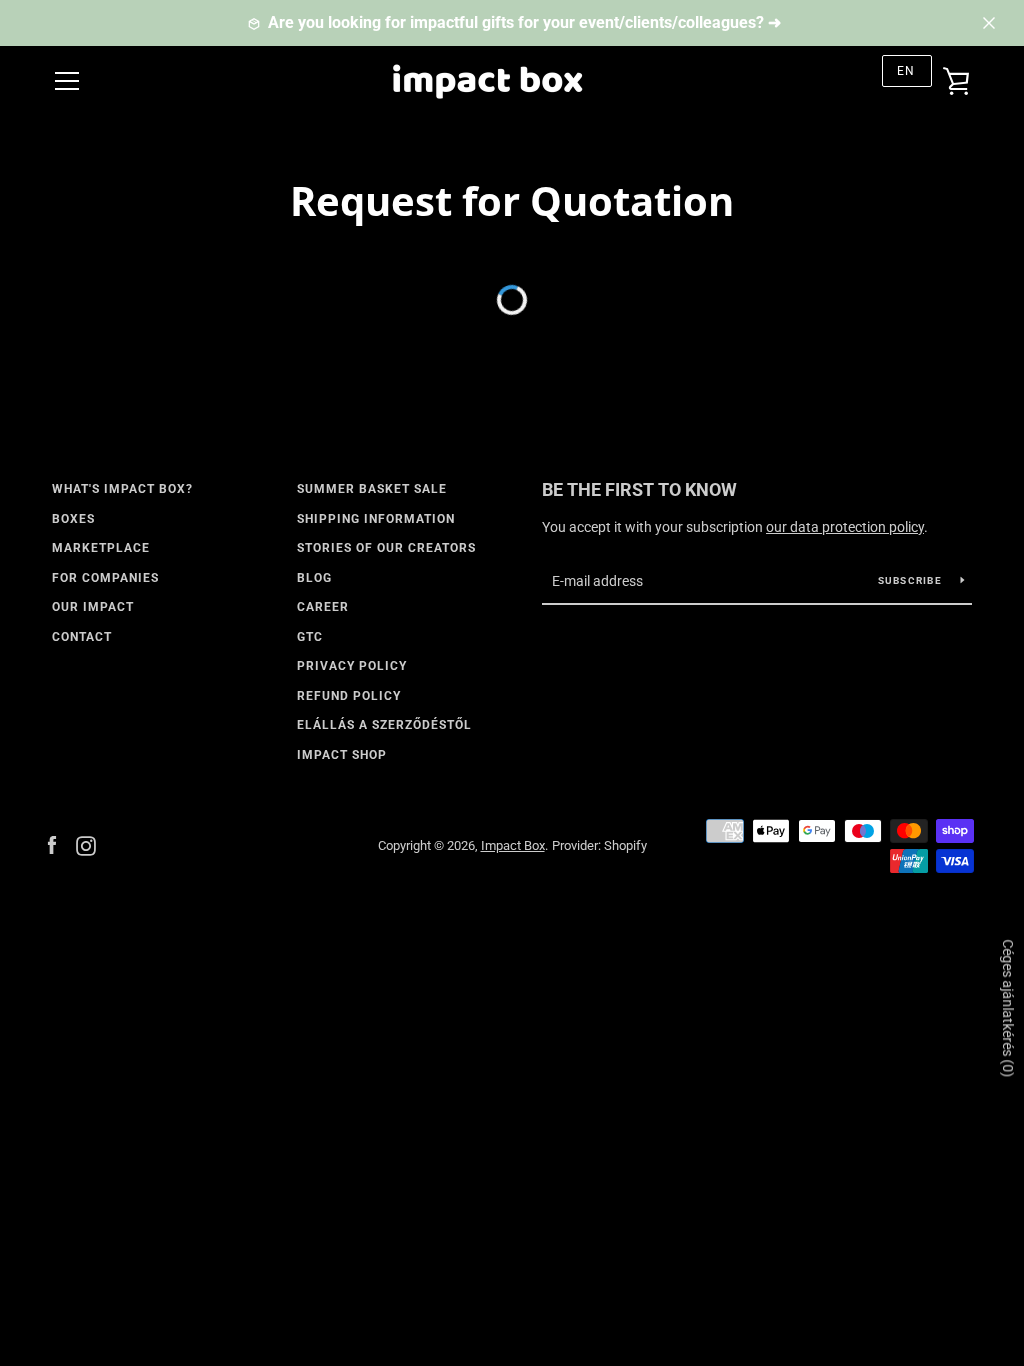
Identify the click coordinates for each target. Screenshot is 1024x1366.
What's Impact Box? (122, 489)
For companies (105, 578)
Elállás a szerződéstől (384, 725)
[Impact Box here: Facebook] (52, 844)
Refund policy (349, 696)
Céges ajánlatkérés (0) (1008, 1008)
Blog (314, 578)
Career (323, 607)
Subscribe (912, 580)
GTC (310, 637)
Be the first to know (639, 489)
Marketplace (101, 548)
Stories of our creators (386, 548)
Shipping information (376, 519)
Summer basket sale (372, 489)
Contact (82, 637)
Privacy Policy (352, 666)
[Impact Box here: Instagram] (86, 844)
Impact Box (513, 845)
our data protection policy (845, 527)
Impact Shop (342, 755)
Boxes (73, 519)
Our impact (93, 607)
